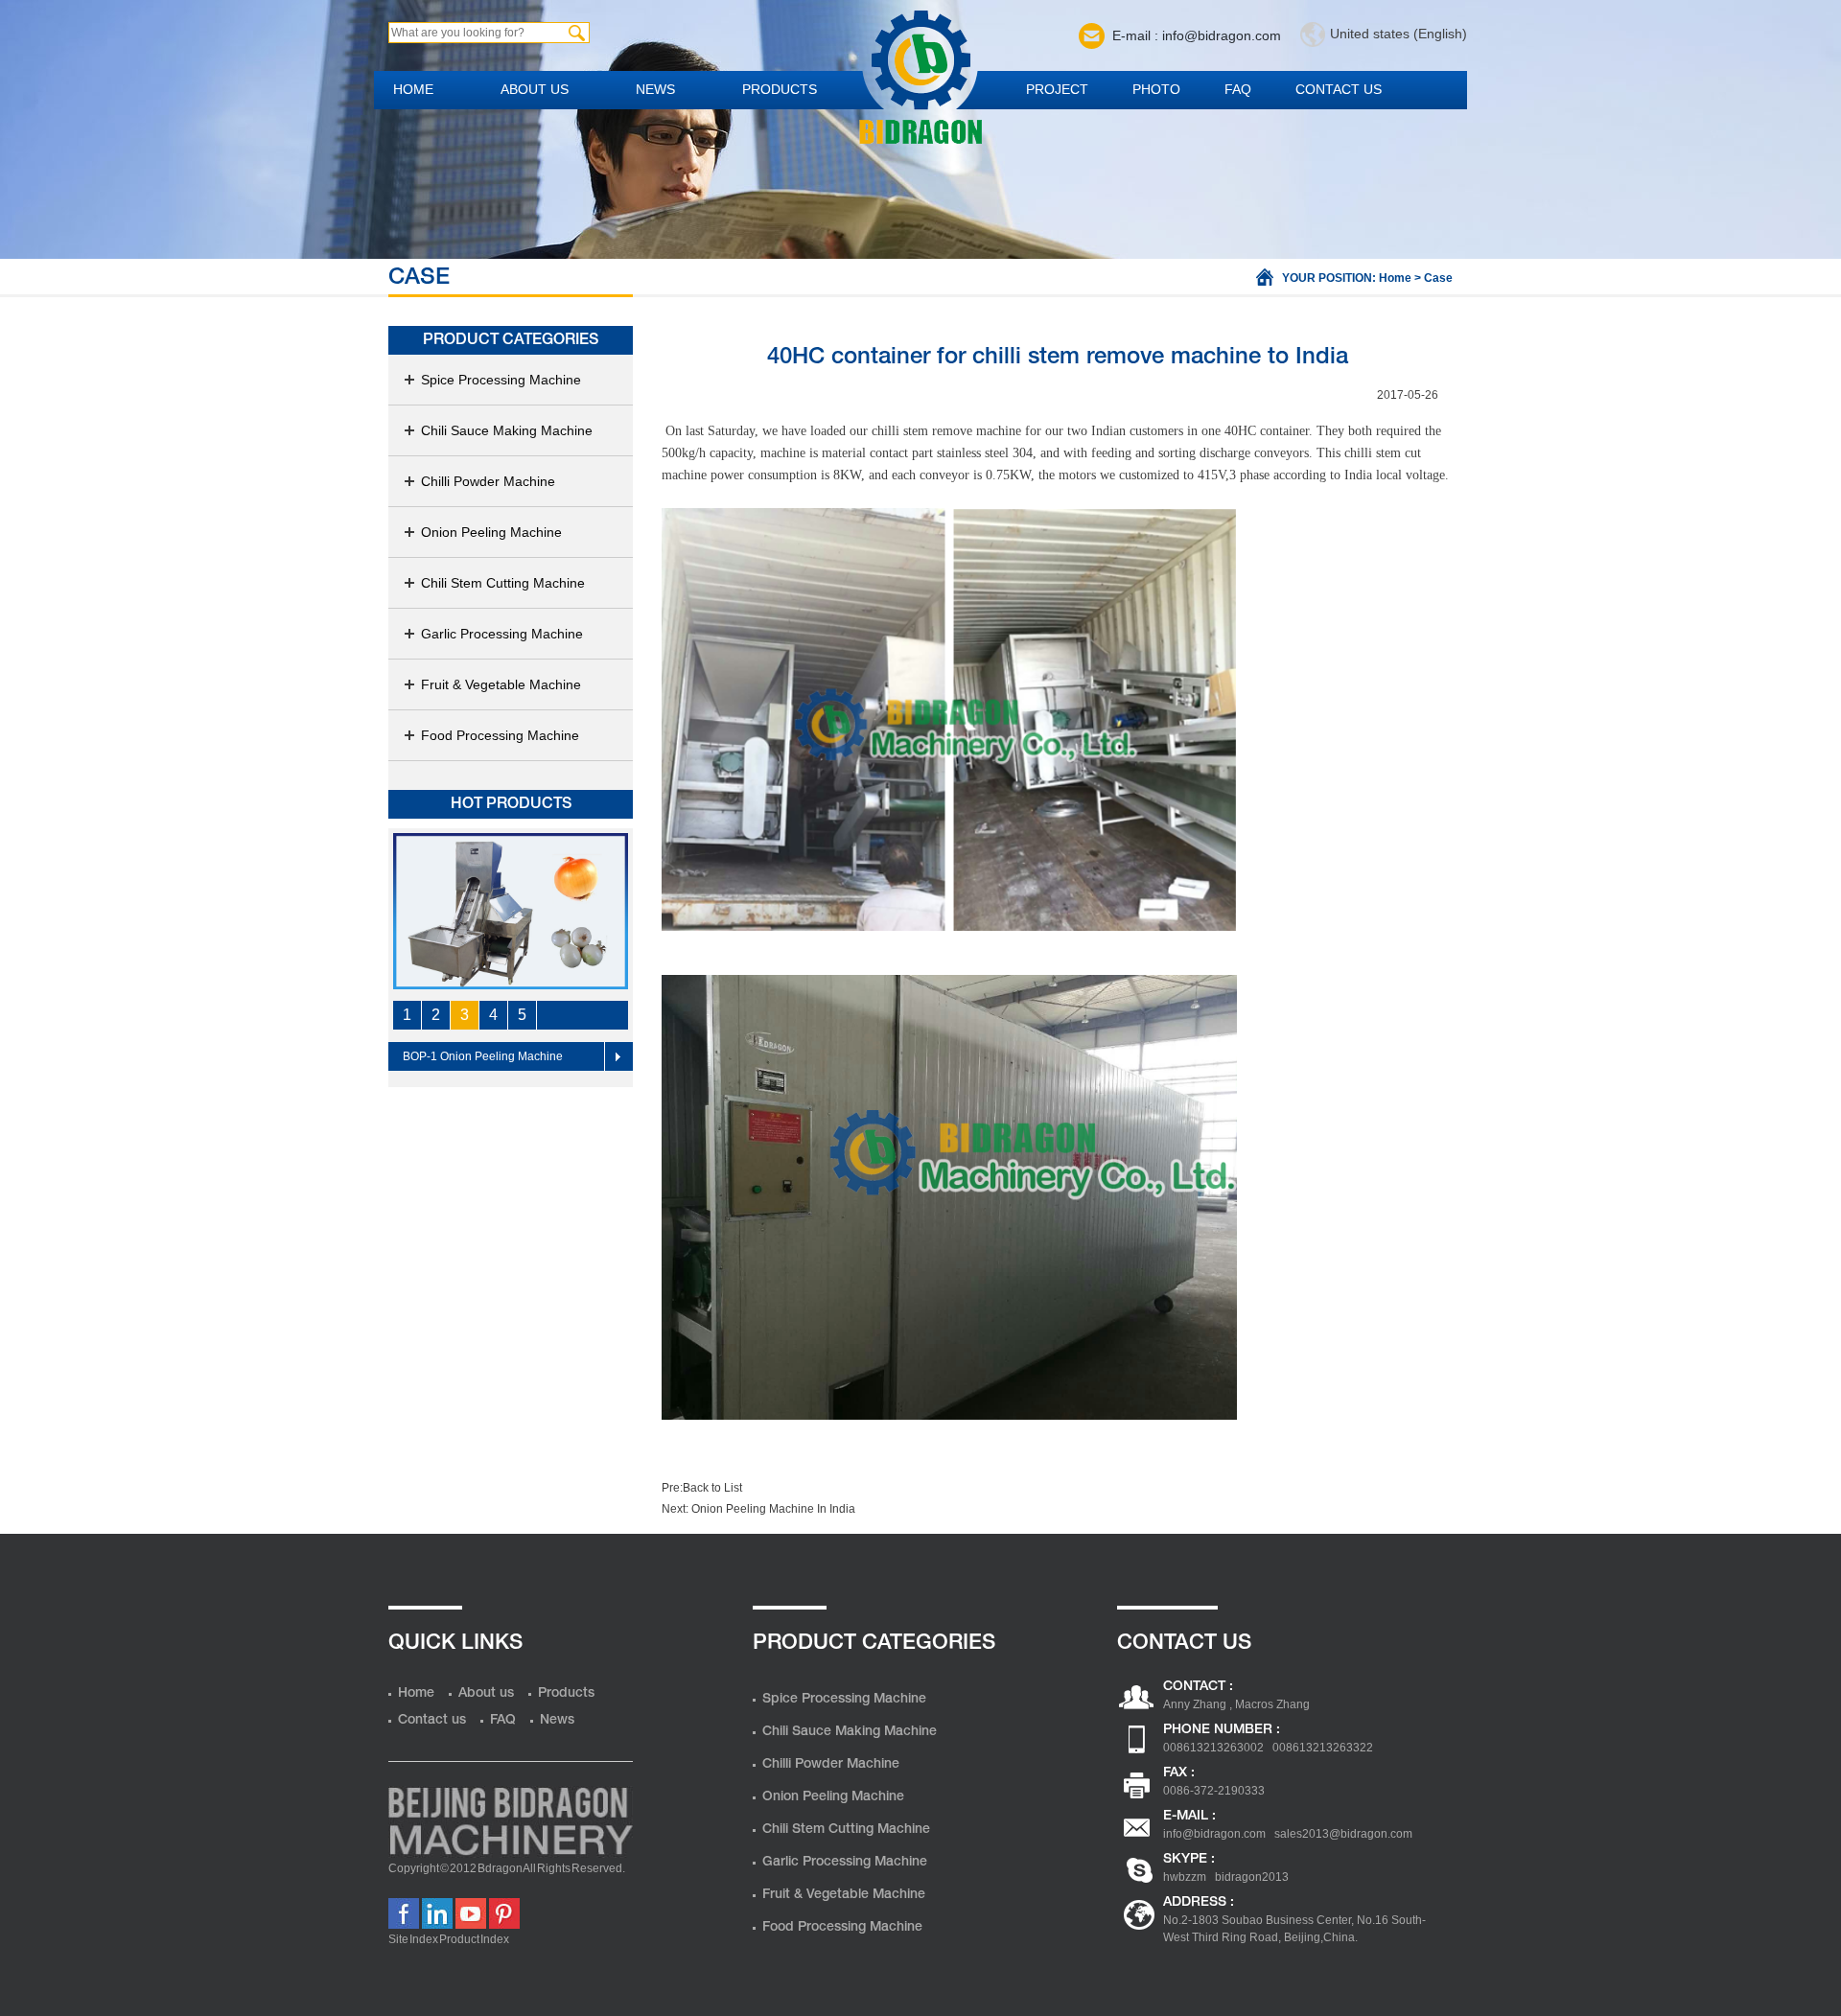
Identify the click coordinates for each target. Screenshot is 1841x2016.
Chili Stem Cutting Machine (503, 583)
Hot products (511, 804)
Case (1438, 278)
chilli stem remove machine (946, 431)
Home (413, 89)
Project (1057, 89)
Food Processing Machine (500, 735)
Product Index (474, 1939)
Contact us (1339, 89)
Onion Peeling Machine (491, 532)
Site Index (413, 1939)
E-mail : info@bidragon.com (1197, 35)
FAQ (1238, 89)
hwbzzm (1185, 1877)
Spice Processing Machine (501, 380)
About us (535, 89)
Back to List (712, 1488)
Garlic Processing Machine (502, 634)
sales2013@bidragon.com (1343, 1834)
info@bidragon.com (1214, 1834)
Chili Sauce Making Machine (507, 430)
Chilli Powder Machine (488, 481)
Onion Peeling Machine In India (772, 1509)
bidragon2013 (1252, 1877)
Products (780, 89)
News (655, 89)
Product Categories (511, 340)
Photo (1156, 89)
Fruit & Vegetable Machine (501, 684)
